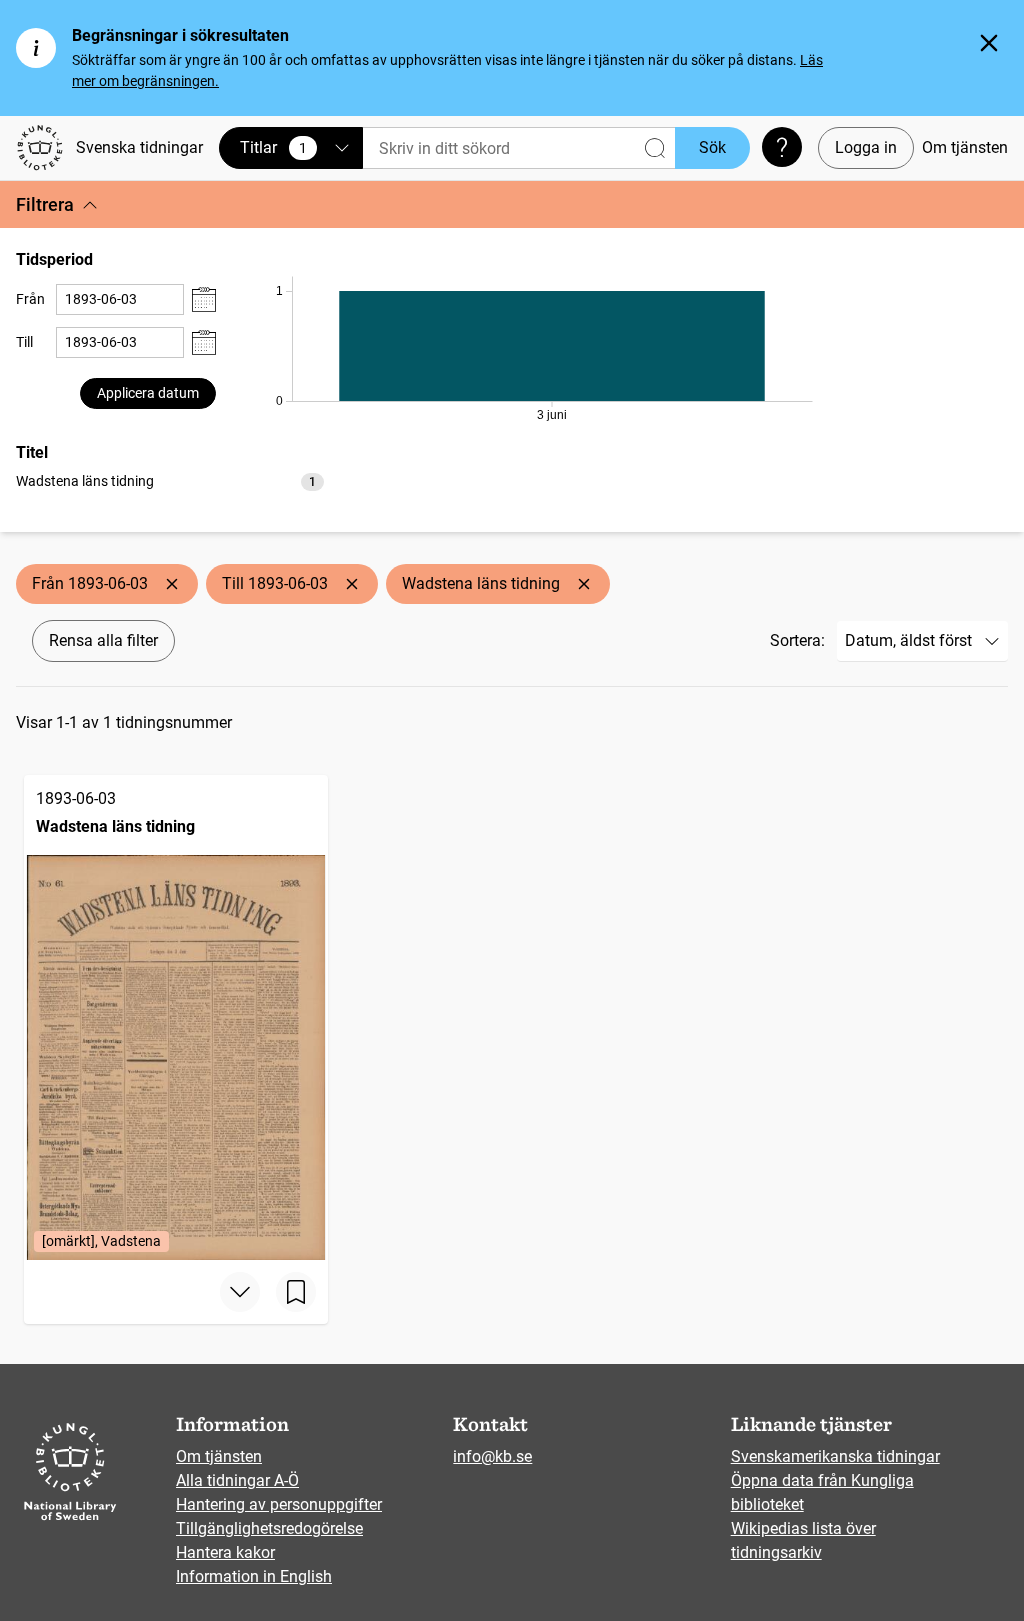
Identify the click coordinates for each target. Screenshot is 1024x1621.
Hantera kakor (225, 1552)
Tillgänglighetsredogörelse (269, 1528)
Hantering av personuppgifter (279, 1504)
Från (30, 299)
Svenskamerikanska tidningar (835, 1456)
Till (24, 342)
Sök (712, 147)
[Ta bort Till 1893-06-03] (352, 584)
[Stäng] (989, 43)
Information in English (254, 1576)
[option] (170, 481)
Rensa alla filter (103, 640)
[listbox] (170, 480)
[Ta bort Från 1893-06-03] (172, 584)
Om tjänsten (965, 147)
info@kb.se (492, 1456)
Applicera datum (148, 393)
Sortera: (797, 640)
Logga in (866, 147)
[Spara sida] (296, 1292)
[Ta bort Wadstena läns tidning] (584, 584)
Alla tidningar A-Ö (237, 1480)
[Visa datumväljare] (204, 299)
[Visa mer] (240, 1292)
